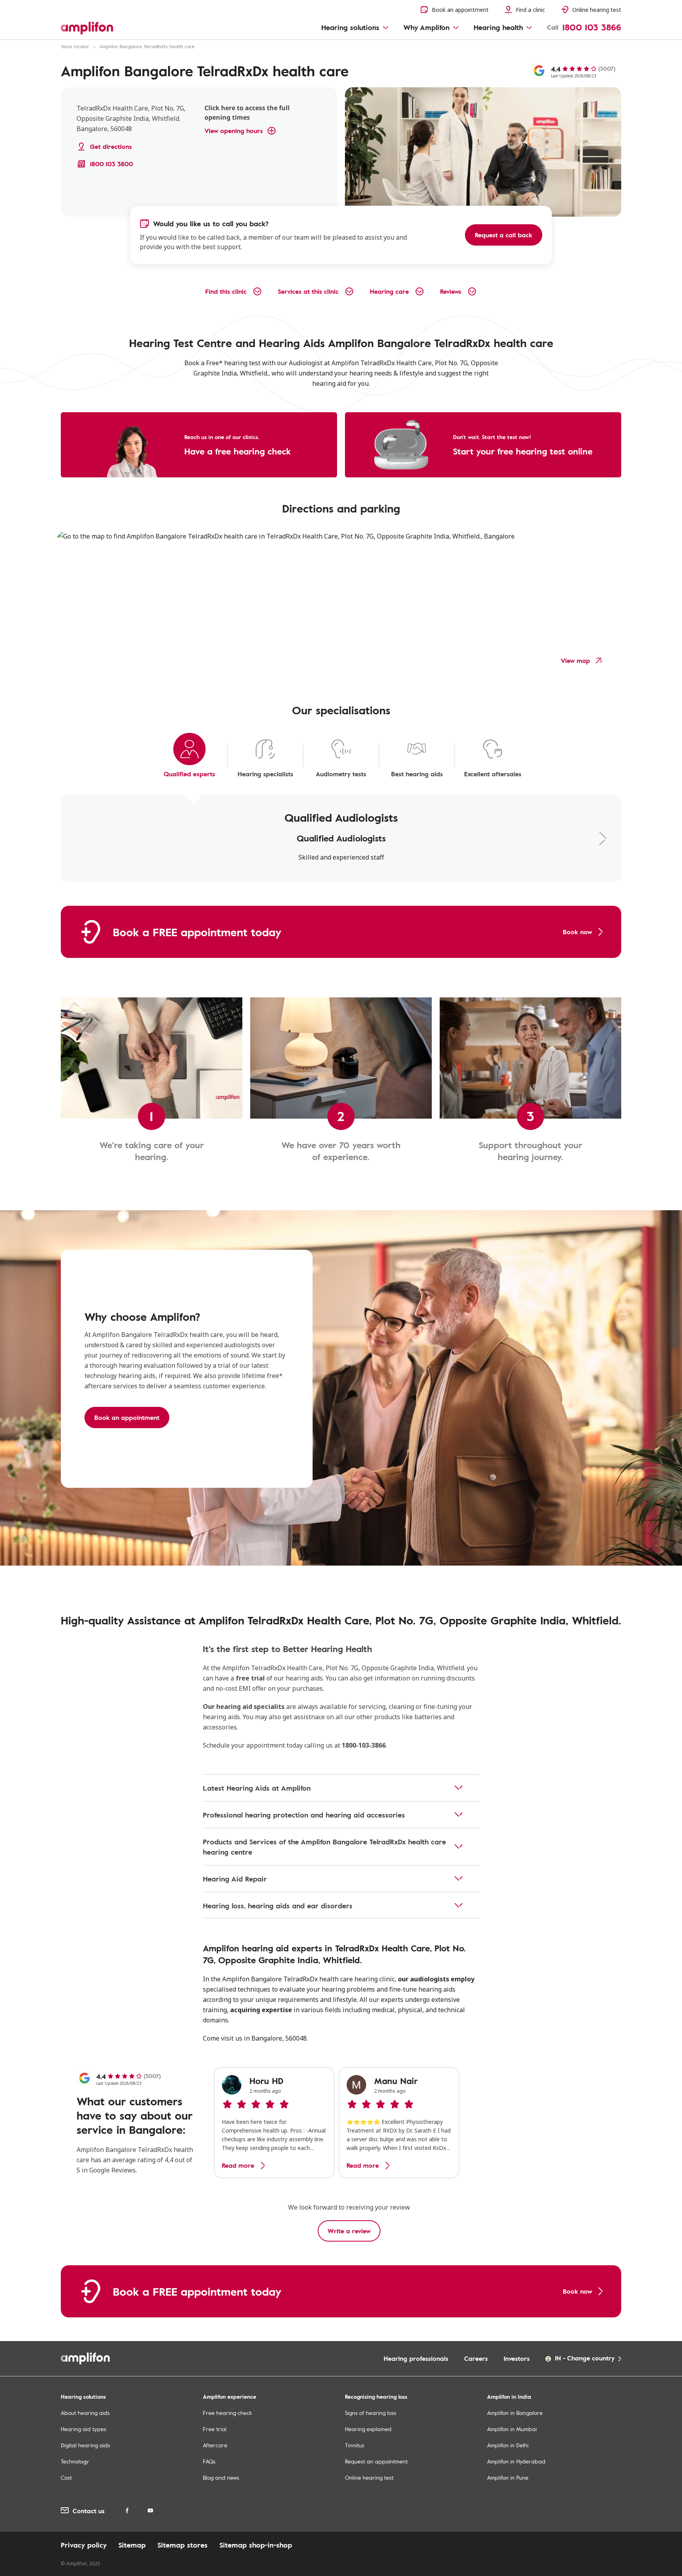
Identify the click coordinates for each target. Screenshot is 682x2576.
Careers (476, 2358)
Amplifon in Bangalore (515, 2413)
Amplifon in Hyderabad (516, 2461)
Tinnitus (355, 2445)
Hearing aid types (83, 2429)
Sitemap (132, 2545)
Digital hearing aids (85, 2445)
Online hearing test (369, 2477)
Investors (517, 2358)
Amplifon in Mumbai (512, 2429)
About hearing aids (85, 2413)
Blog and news (221, 2477)
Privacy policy (84, 2545)
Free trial (215, 2429)
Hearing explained (368, 2429)
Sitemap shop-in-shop (256, 2545)
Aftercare (215, 2445)
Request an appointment (376, 2461)
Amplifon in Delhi (508, 2445)
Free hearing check (227, 2413)
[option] (274, 2123)
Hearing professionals (416, 2358)
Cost (66, 2477)
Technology (75, 2461)
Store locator (75, 46)
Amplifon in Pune (508, 2477)
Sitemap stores (183, 2545)
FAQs (209, 2461)
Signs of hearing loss (371, 2413)
